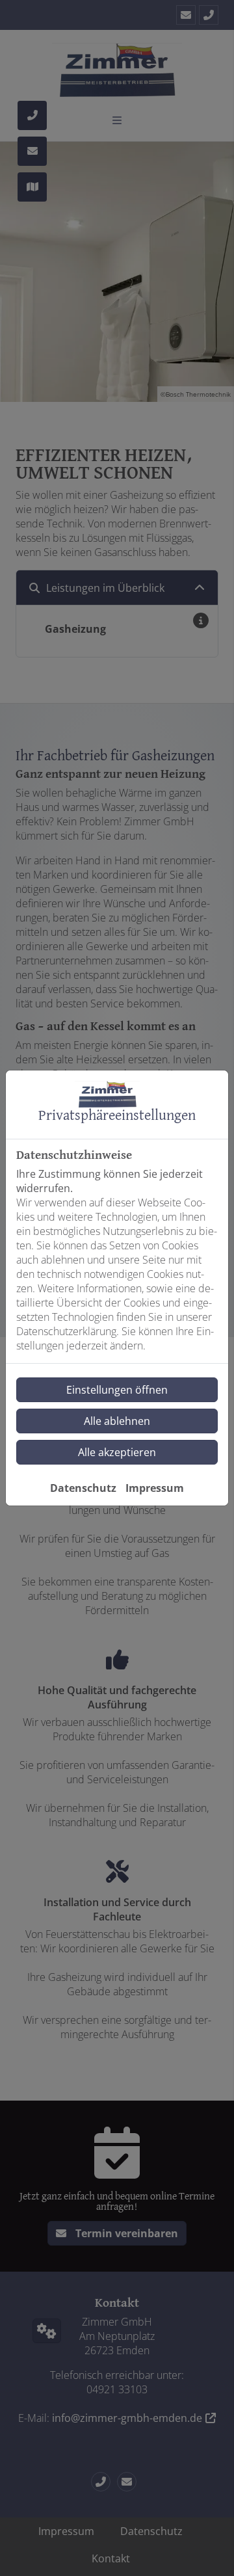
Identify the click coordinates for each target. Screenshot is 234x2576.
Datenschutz (83, 1488)
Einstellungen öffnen (117, 1390)
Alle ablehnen (117, 1421)
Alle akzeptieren (117, 1452)
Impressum (155, 1488)
